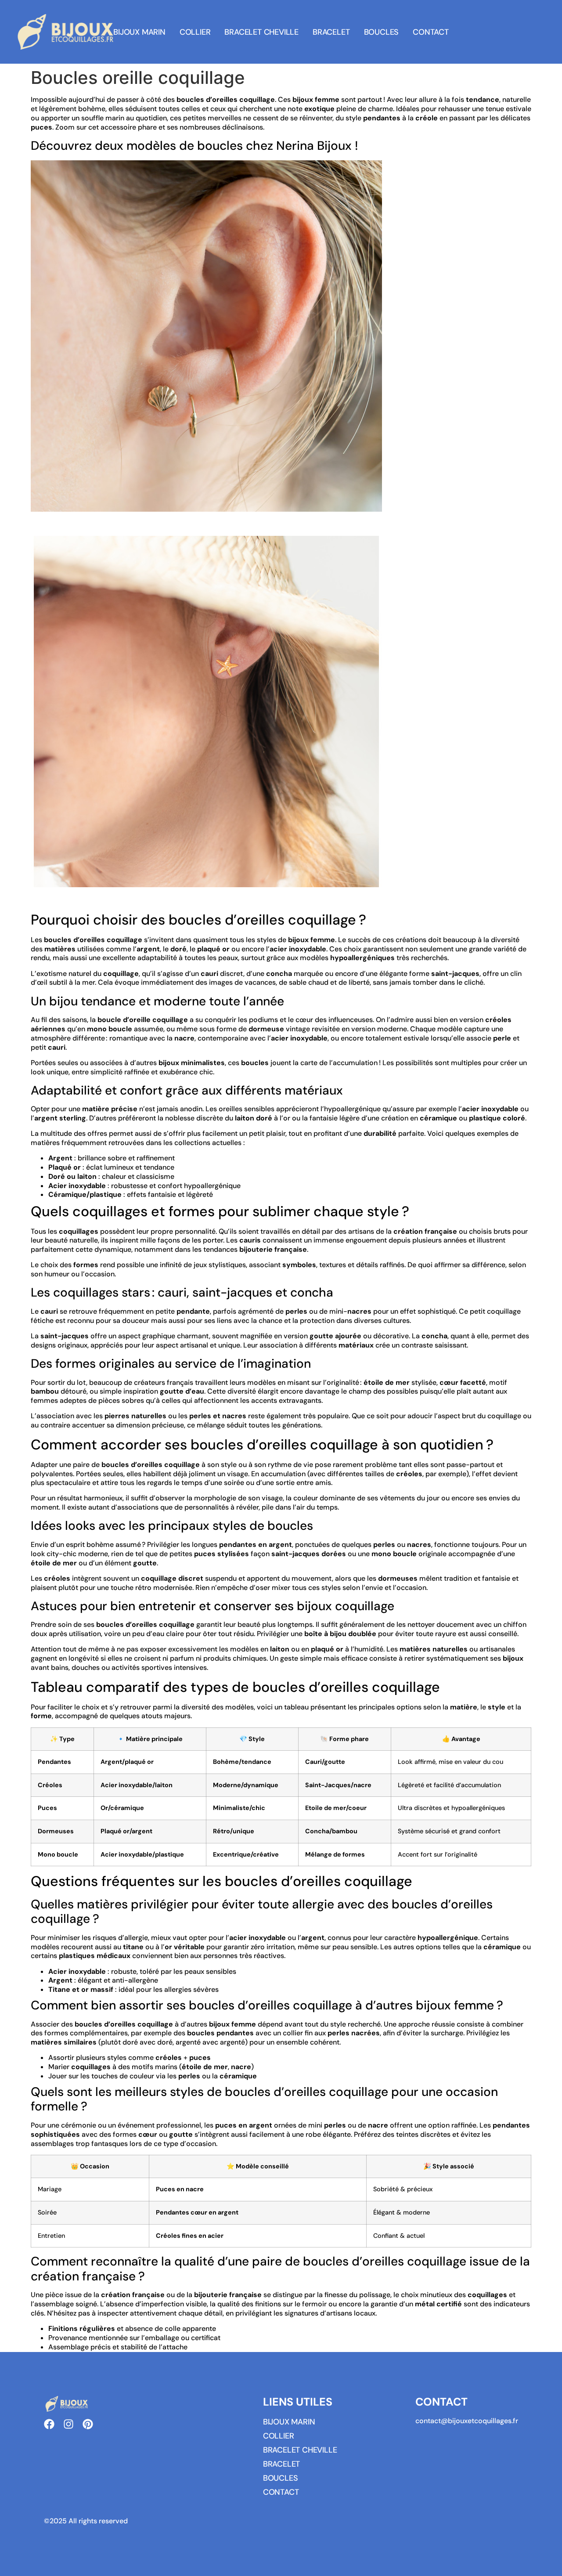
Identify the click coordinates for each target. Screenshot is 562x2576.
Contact (431, 32)
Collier (195, 32)
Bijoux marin (139, 32)
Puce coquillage (56, 525)
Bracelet (331, 32)
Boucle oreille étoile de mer (76, 900)
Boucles (382, 32)
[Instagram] (68, 2424)
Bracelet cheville (261, 32)
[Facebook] (49, 2424)
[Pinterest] (88, 2424)
